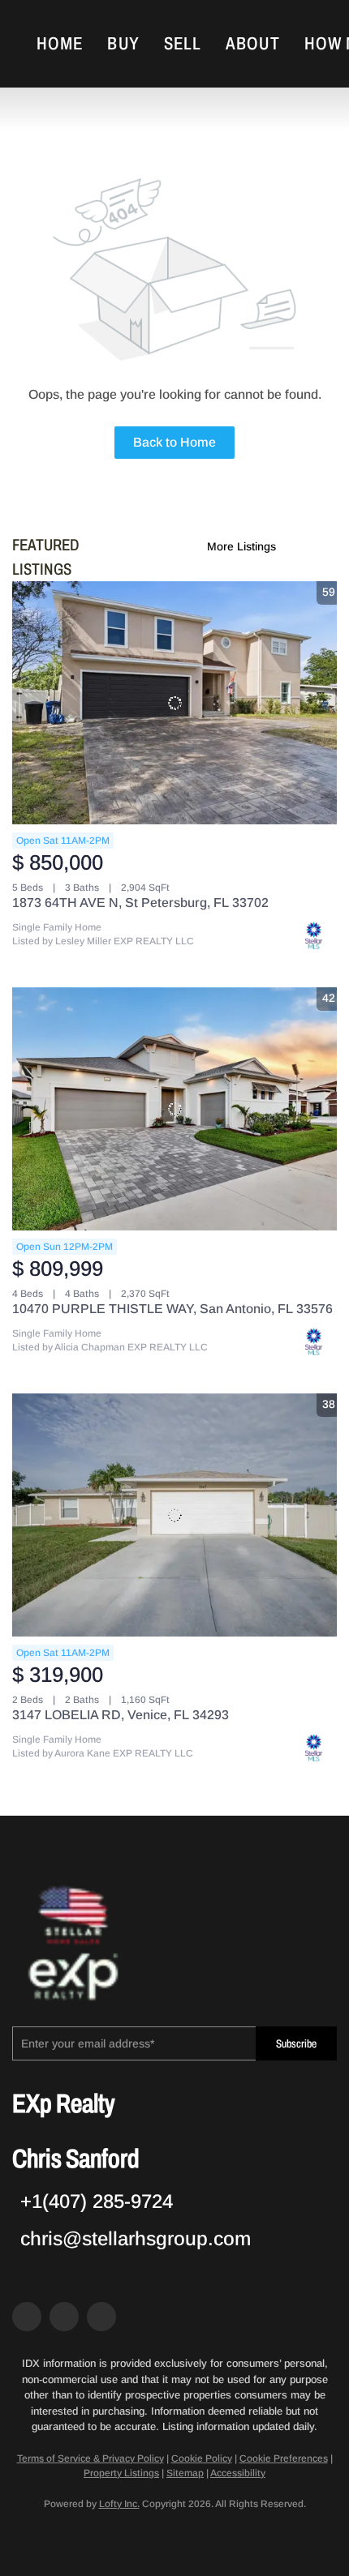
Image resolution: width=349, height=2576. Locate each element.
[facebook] (27, 2317)
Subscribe (296, 2044)
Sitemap (185, 2473)
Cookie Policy (202, 2458)
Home (60, 44)
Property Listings (121, 2473)
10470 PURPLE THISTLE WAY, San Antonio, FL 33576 (172, 1309)
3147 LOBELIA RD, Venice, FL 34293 (121, 1715)
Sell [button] (183, 44)
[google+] (101, 2317)
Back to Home (174, 442)
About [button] (253, 44)
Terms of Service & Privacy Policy (90, 2458)
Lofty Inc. (119, 2504)
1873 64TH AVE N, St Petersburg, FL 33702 (140, 903)
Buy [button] (123, 44)
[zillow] (64, 2317)
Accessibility (238, 2473)
